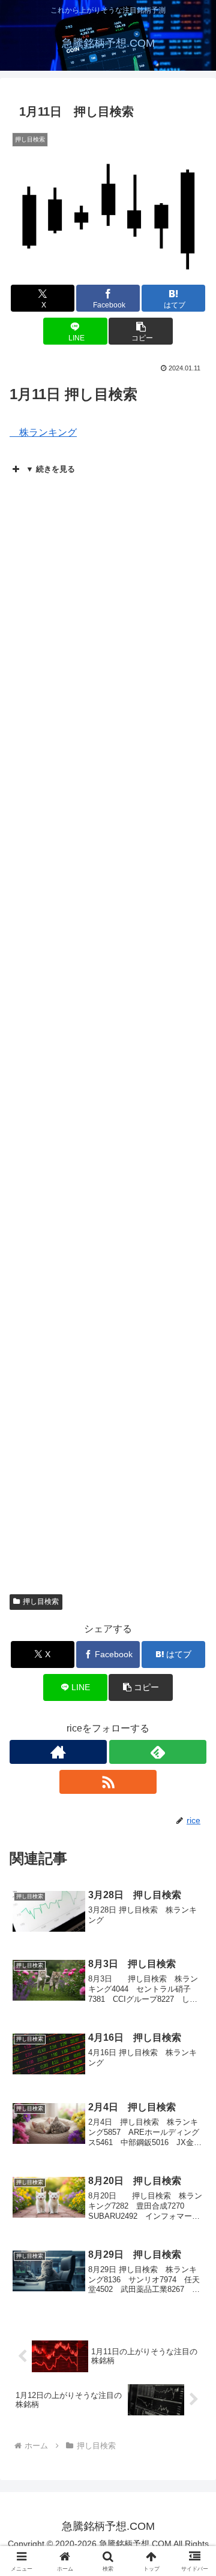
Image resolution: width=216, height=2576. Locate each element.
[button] (141, 331)
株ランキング (43, 432)
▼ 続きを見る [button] (50, 469)
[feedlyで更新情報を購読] (158, 1752)
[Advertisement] (108, 1456)
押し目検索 (41, 1601)
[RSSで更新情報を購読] (108, 1782)
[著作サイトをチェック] (58, 1752)
